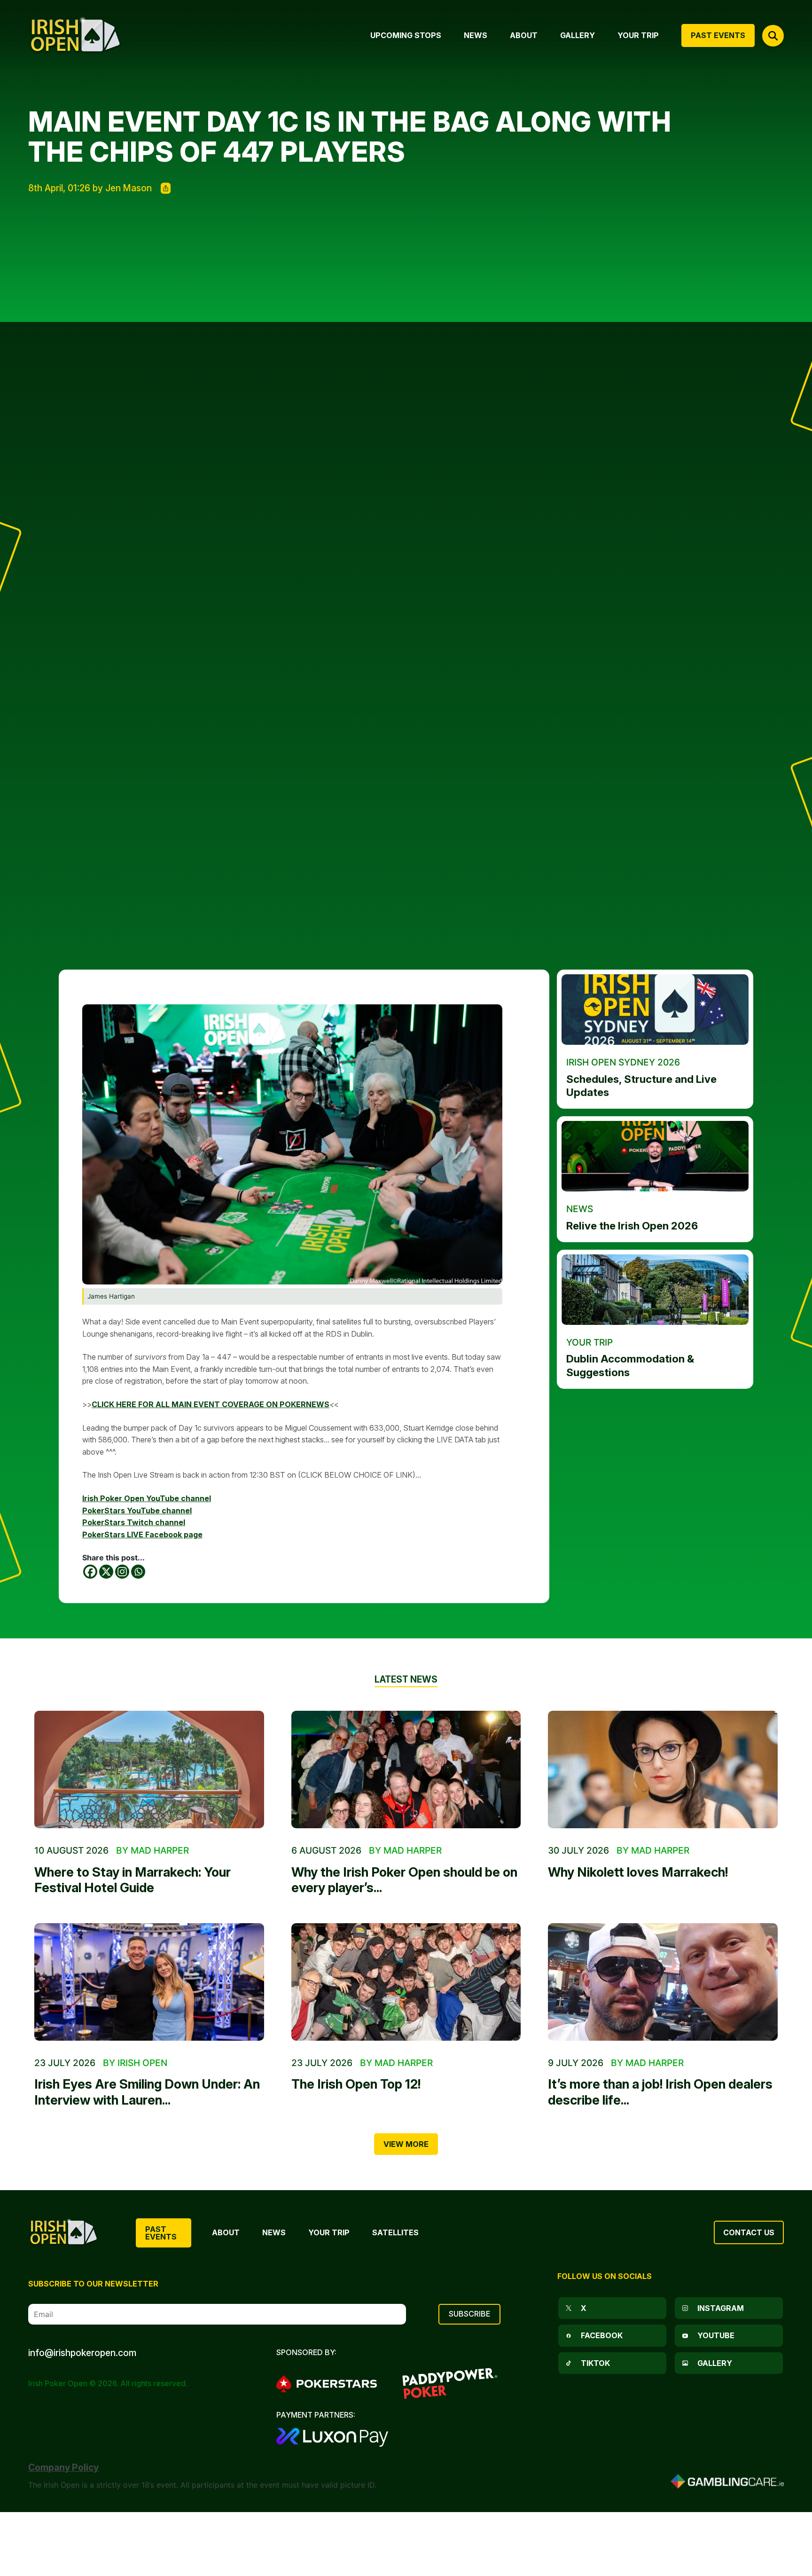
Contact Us (749, 2232)
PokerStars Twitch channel (134, 1522)
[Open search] (773, 36)
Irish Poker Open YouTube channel (147, 1498)
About (226, 2232)
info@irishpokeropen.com (82, 2353)
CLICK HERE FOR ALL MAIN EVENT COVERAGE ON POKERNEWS (211, 1404)
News (274, 2232)
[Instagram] (122, 1572)
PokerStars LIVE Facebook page (142, 1535)
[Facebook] (90, 1572)
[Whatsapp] (138, 1572)
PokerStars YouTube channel (137, 1511)
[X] (106, 1572)
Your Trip (329, 2232)
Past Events (161, 2233)
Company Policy (63, 2467)
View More (406, 2144)
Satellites (395, 2232)
